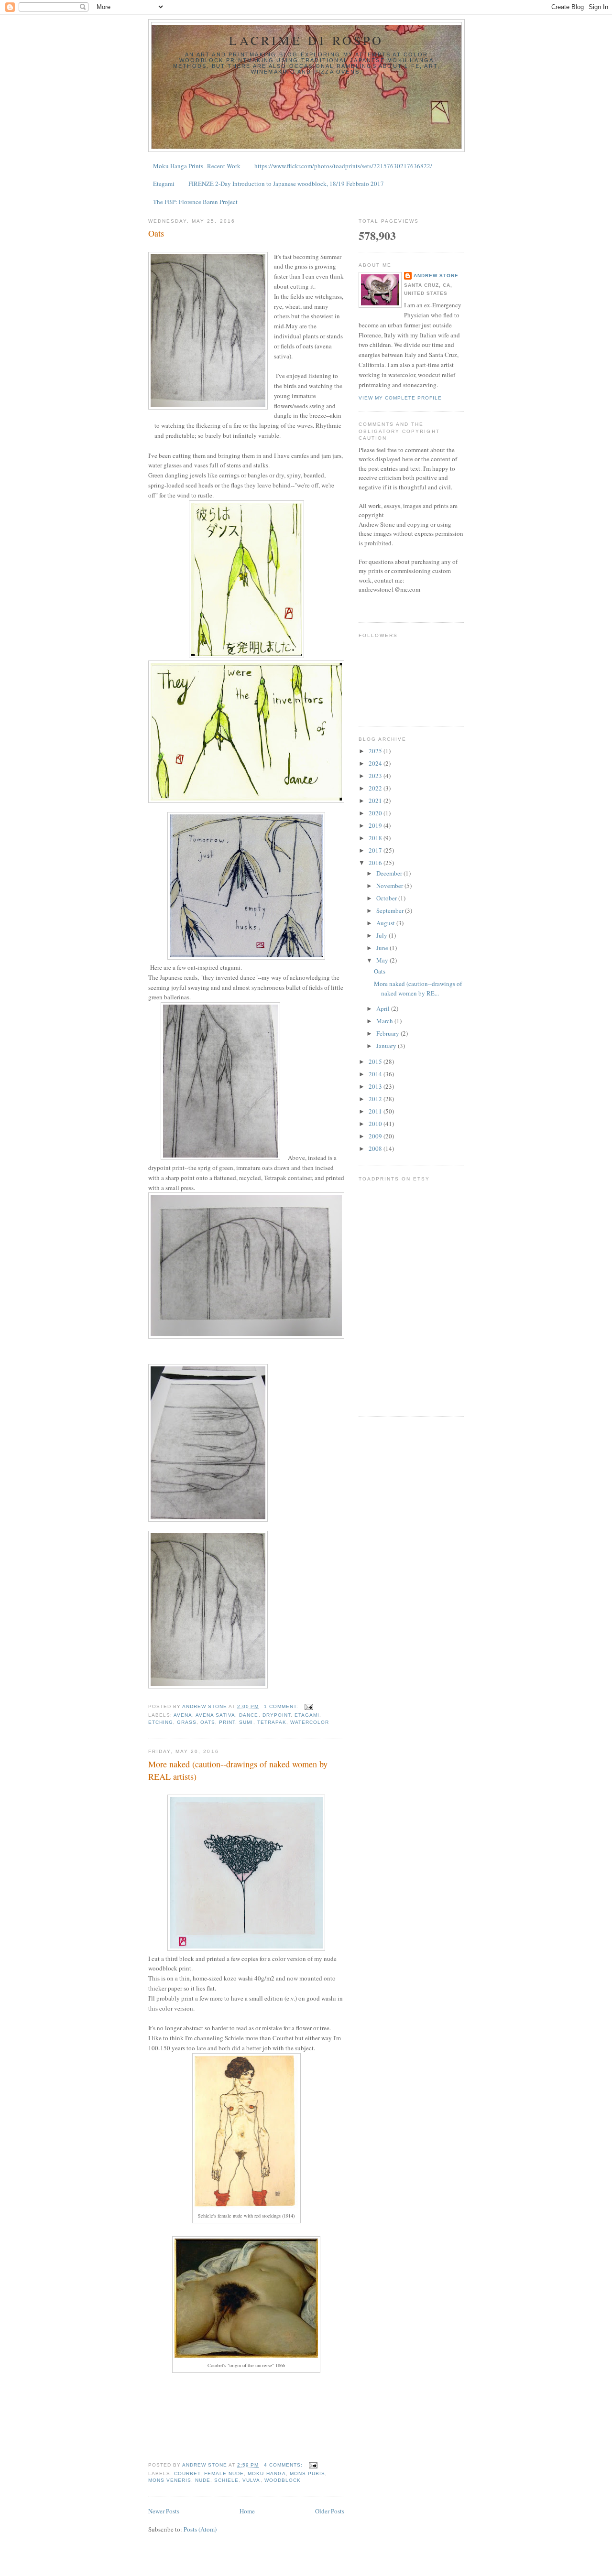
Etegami (164, 184)
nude (203, 2480)
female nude (224, 2473)
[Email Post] (309, 1706)
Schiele (226, 2480)
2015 (376, 1061)
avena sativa (215, 1715)
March (385, 1021)
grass (187, 1722)
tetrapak (272, 1722)
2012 (376, 1099)
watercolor (310, 1722)
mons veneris (170, 2480)
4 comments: (284, 2465)
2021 (376, 801)
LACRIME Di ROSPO (306, 40)
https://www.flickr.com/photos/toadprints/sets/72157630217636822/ (343, 166)
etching (161, 1722)
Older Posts (330, 2511)
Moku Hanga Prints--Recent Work (197, 166)
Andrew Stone (436, 276)
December (390, 873)
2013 (376, 1086)
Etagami (307, 1715)
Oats (156, 233)
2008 (376, 1148)
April (384, 1008)
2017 (376, 850)
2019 (376, 825)
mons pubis (307, 2473)
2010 (376, 1124)
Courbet (187, 2473)
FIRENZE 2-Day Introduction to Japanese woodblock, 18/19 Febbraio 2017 (286, 184)
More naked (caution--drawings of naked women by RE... (418, 988)
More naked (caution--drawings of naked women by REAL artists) (238, 1770)
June (383, 948)
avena (183, 1715)
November (390, 886)
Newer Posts (164, 2511)
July (382, 935)
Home (247, 2511)
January (387, 1046)
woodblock (283, 2480)
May (383, 960)
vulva (251, 2480)
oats (208, 1722)
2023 (376, 776)
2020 (376, 813)
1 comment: (282, 1706)
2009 (376, 1136)
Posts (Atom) (200, 2529)
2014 (376, 1074)
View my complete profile (400, 398)
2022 (376, 788)
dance (249, 1715)
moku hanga (267, 2473)
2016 (376, 863)
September (391, 910)
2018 (376, 838)
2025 (376, 751)
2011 (376, 1111)
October (387, 898)
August (386, 923)
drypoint (277, 1715)
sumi (246, 1722)
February (388, 1033)
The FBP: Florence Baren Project (195, 202)
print (227, 1722)
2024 (376, 763)
